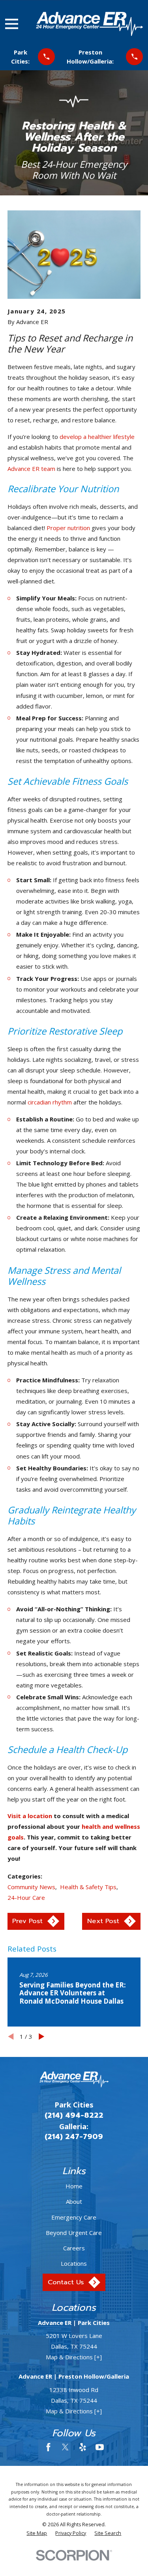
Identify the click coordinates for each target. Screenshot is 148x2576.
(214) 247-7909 (74, 2137)
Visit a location (30, 1816)
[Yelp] (83, 2447)
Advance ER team (31, 469)
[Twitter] (65, 2447)
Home (74, 2186)
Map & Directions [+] (74, 2357)
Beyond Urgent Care (74, 2233)
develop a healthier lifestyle (97, 437)
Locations (74, 2263)
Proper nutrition (68, 528)
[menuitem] (37, 2534)
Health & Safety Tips (88, 1887)
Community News (31, 1887)
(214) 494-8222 (74, 2115)
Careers (74, 2248)
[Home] (89, 24)
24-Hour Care (26, 1897)
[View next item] (42, 2037)
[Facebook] (48, 2447)
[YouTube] (100, 2447)
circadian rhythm (50, 1102)
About (74, 2201)
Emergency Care (74, 2217)
